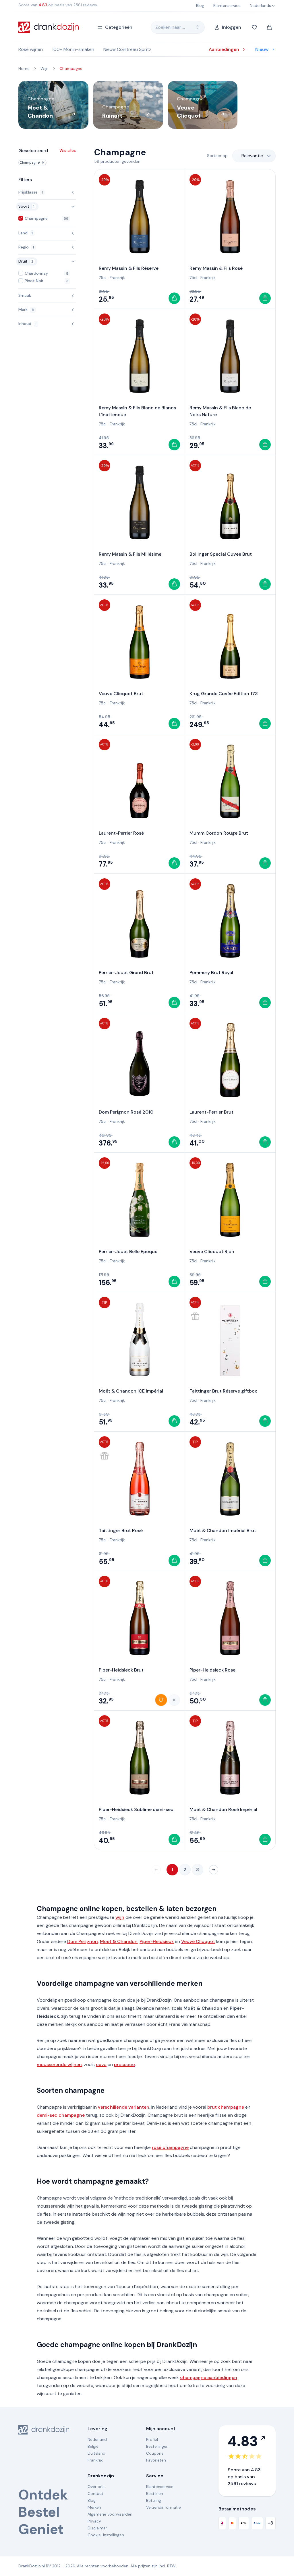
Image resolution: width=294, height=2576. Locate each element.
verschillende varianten (124, 2107)
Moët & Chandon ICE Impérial (131, 1391)
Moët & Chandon (119, 1941)
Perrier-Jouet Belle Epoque (128, 1251)
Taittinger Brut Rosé (121, 1530)
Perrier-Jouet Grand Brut (126, 973)
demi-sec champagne (61, 2115)
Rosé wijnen (31, 49)
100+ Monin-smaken (73, 49)
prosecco (124, 2065)
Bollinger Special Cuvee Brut (221, 554)
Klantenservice (160, 2487)
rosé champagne (170, 2147)
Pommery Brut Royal (211, 973)
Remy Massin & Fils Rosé (216, 268)
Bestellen (155, 2493)
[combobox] (254, 156)
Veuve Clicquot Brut (121, 694)
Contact (95, 2493)
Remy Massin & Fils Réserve (129, 268)
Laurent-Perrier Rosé (121, 833)
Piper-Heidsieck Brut (121, 1670)
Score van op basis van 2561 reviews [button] (58, 5)
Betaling (154, 2500)
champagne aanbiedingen (209, 2377)
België (93, 2446)
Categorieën (119, 27)
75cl (103, 278)
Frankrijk (117, 278)
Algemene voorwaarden (110, 2514)
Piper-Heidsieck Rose (212, 1670)
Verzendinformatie (164, 2507)
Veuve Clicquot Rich (212, 1251)
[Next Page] (214, 1870)
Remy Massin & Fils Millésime (130, 554)
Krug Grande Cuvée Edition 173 (224, 694)
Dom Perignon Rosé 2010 (126, 1112)
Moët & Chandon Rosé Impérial (223, 1809)
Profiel (152, 2439)
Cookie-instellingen (106, 2535)
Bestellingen (157, 2446)
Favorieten (156, 2460)
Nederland (97, 2439)
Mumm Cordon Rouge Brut (219, 833)
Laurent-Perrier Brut (211, 1112)
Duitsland (96, 2453)
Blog (92, 2500)
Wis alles (68, 150)
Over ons (96, 2487)
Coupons (155, 2453)
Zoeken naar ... (170, 27)
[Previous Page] (156, 1870)
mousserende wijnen (59, 2065)
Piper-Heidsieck (157, 1941)
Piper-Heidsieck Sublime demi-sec (136, 1809)
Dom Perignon (83, 1941)
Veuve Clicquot (198, 1941)
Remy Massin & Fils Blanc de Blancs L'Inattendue (137, 411)
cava (101, 2065)
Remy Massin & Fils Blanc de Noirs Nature (220, 411)
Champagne (30, 162)
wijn (120, 1917)
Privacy (94, 2521)
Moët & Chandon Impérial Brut (223, 1530)
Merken (94, 2507)
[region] (147, 105)
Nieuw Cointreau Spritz (127, 49)
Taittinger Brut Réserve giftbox (223, 1391)
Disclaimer (97, 2528)
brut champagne (226, 2107)
